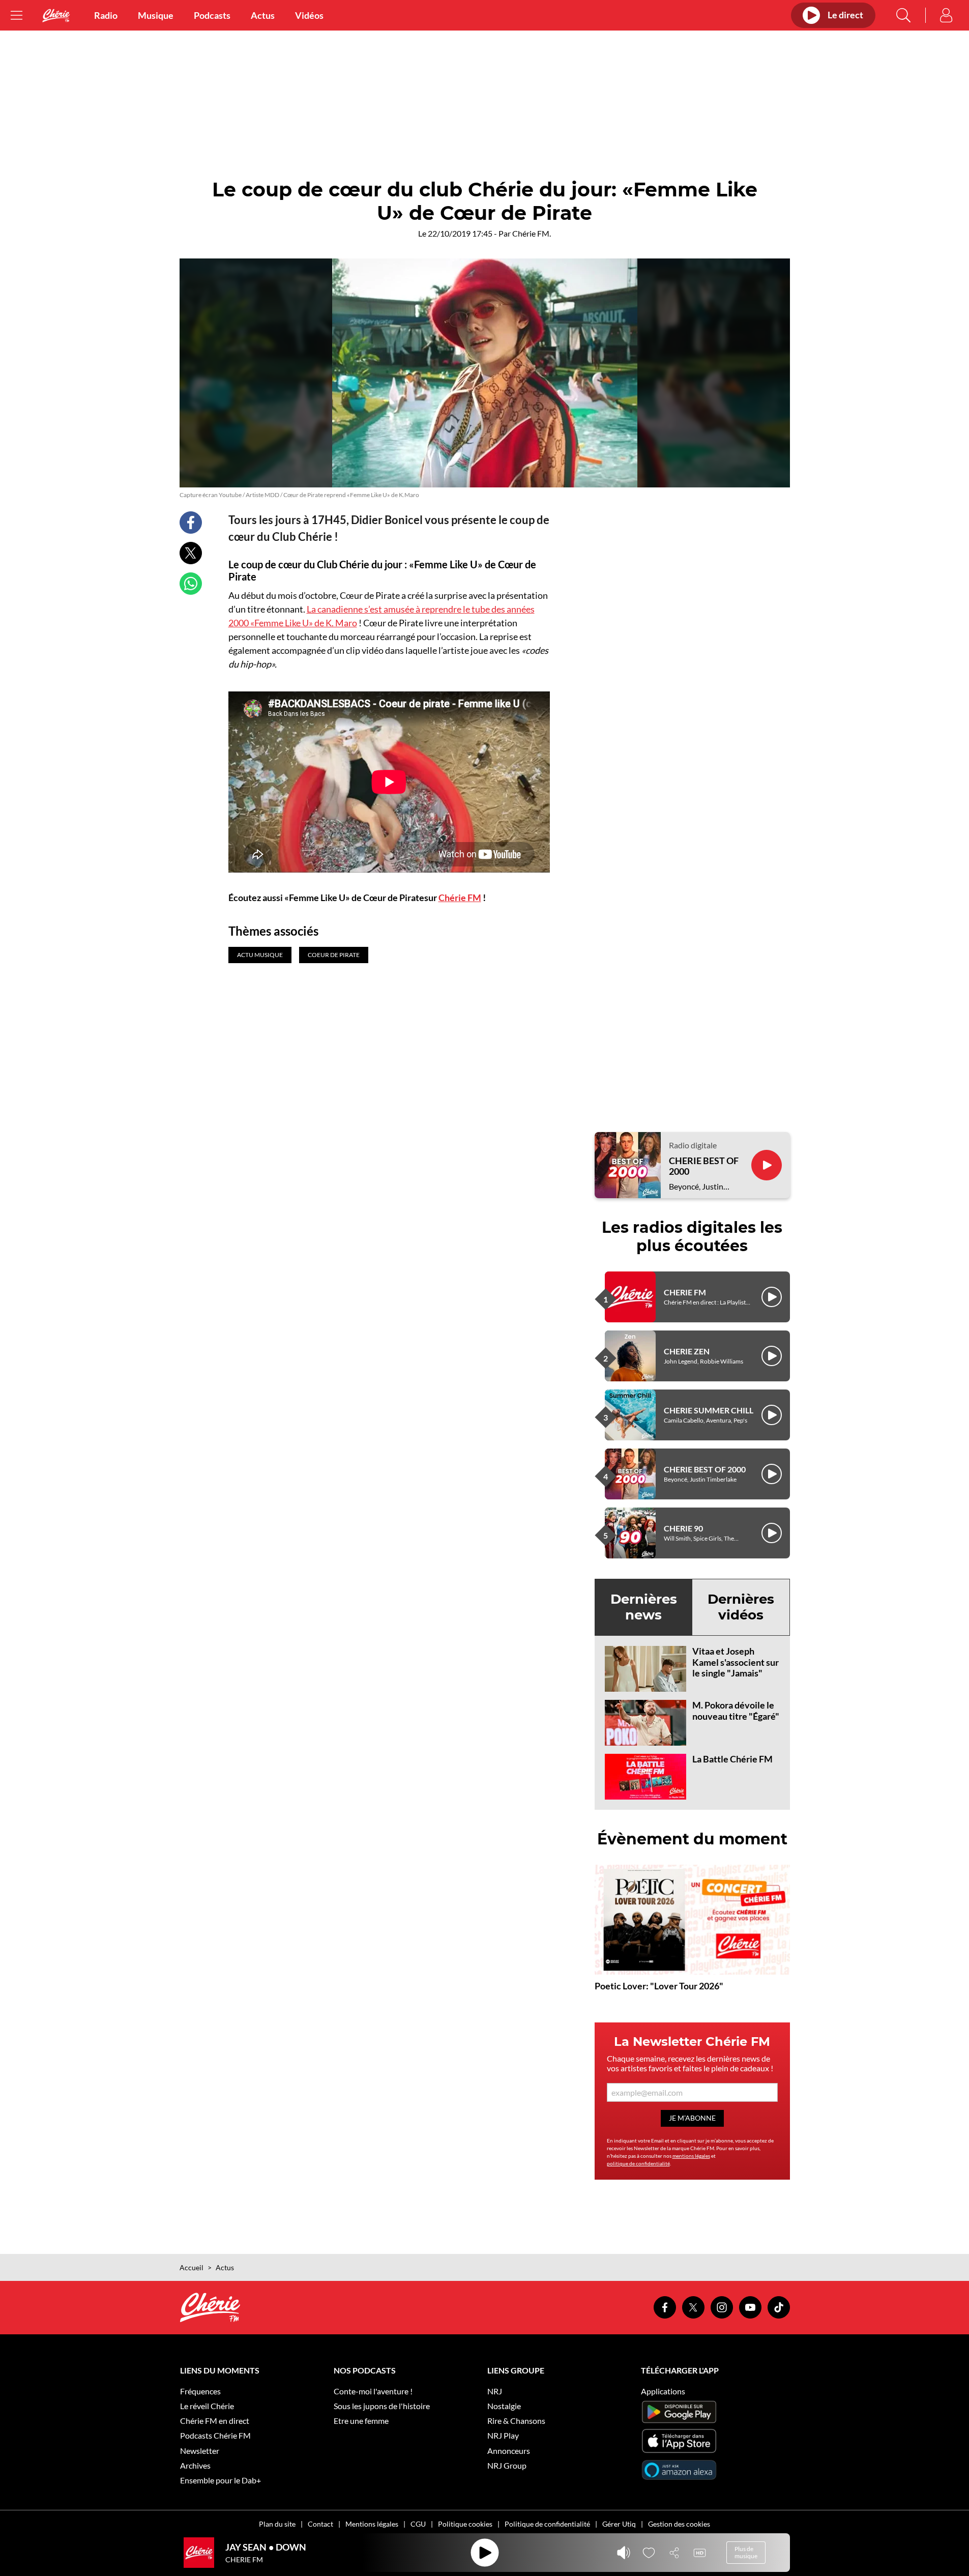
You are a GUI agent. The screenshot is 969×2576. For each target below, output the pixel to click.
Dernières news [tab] (644, 1607)
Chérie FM (460, 898)
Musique (156, 15)
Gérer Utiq (619, 2524)
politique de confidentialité (638, 2163)
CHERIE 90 (683, 1528)
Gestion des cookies (679, 2524)
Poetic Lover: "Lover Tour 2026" (659, 1986)
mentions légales (691, 2156)
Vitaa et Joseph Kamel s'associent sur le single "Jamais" (736, 1662)
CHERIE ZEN (687, 1351)
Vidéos (309, 15)
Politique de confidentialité (547, 2524)
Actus (263, 15)
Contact (320, 2524)
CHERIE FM (685, 1292)
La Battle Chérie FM (732, 1759)
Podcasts (212, 15)
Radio (106, 15)
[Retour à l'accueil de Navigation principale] (56, 16)
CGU (418, 2524)
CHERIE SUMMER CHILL (709, 1410)
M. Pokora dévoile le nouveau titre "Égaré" (736, 1711)
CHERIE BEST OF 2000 (704, 1166)
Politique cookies (465, 2524)
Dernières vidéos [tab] (741, 1607)
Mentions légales (372, 2524)
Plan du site (277, 2524)
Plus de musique (746, 2552)
